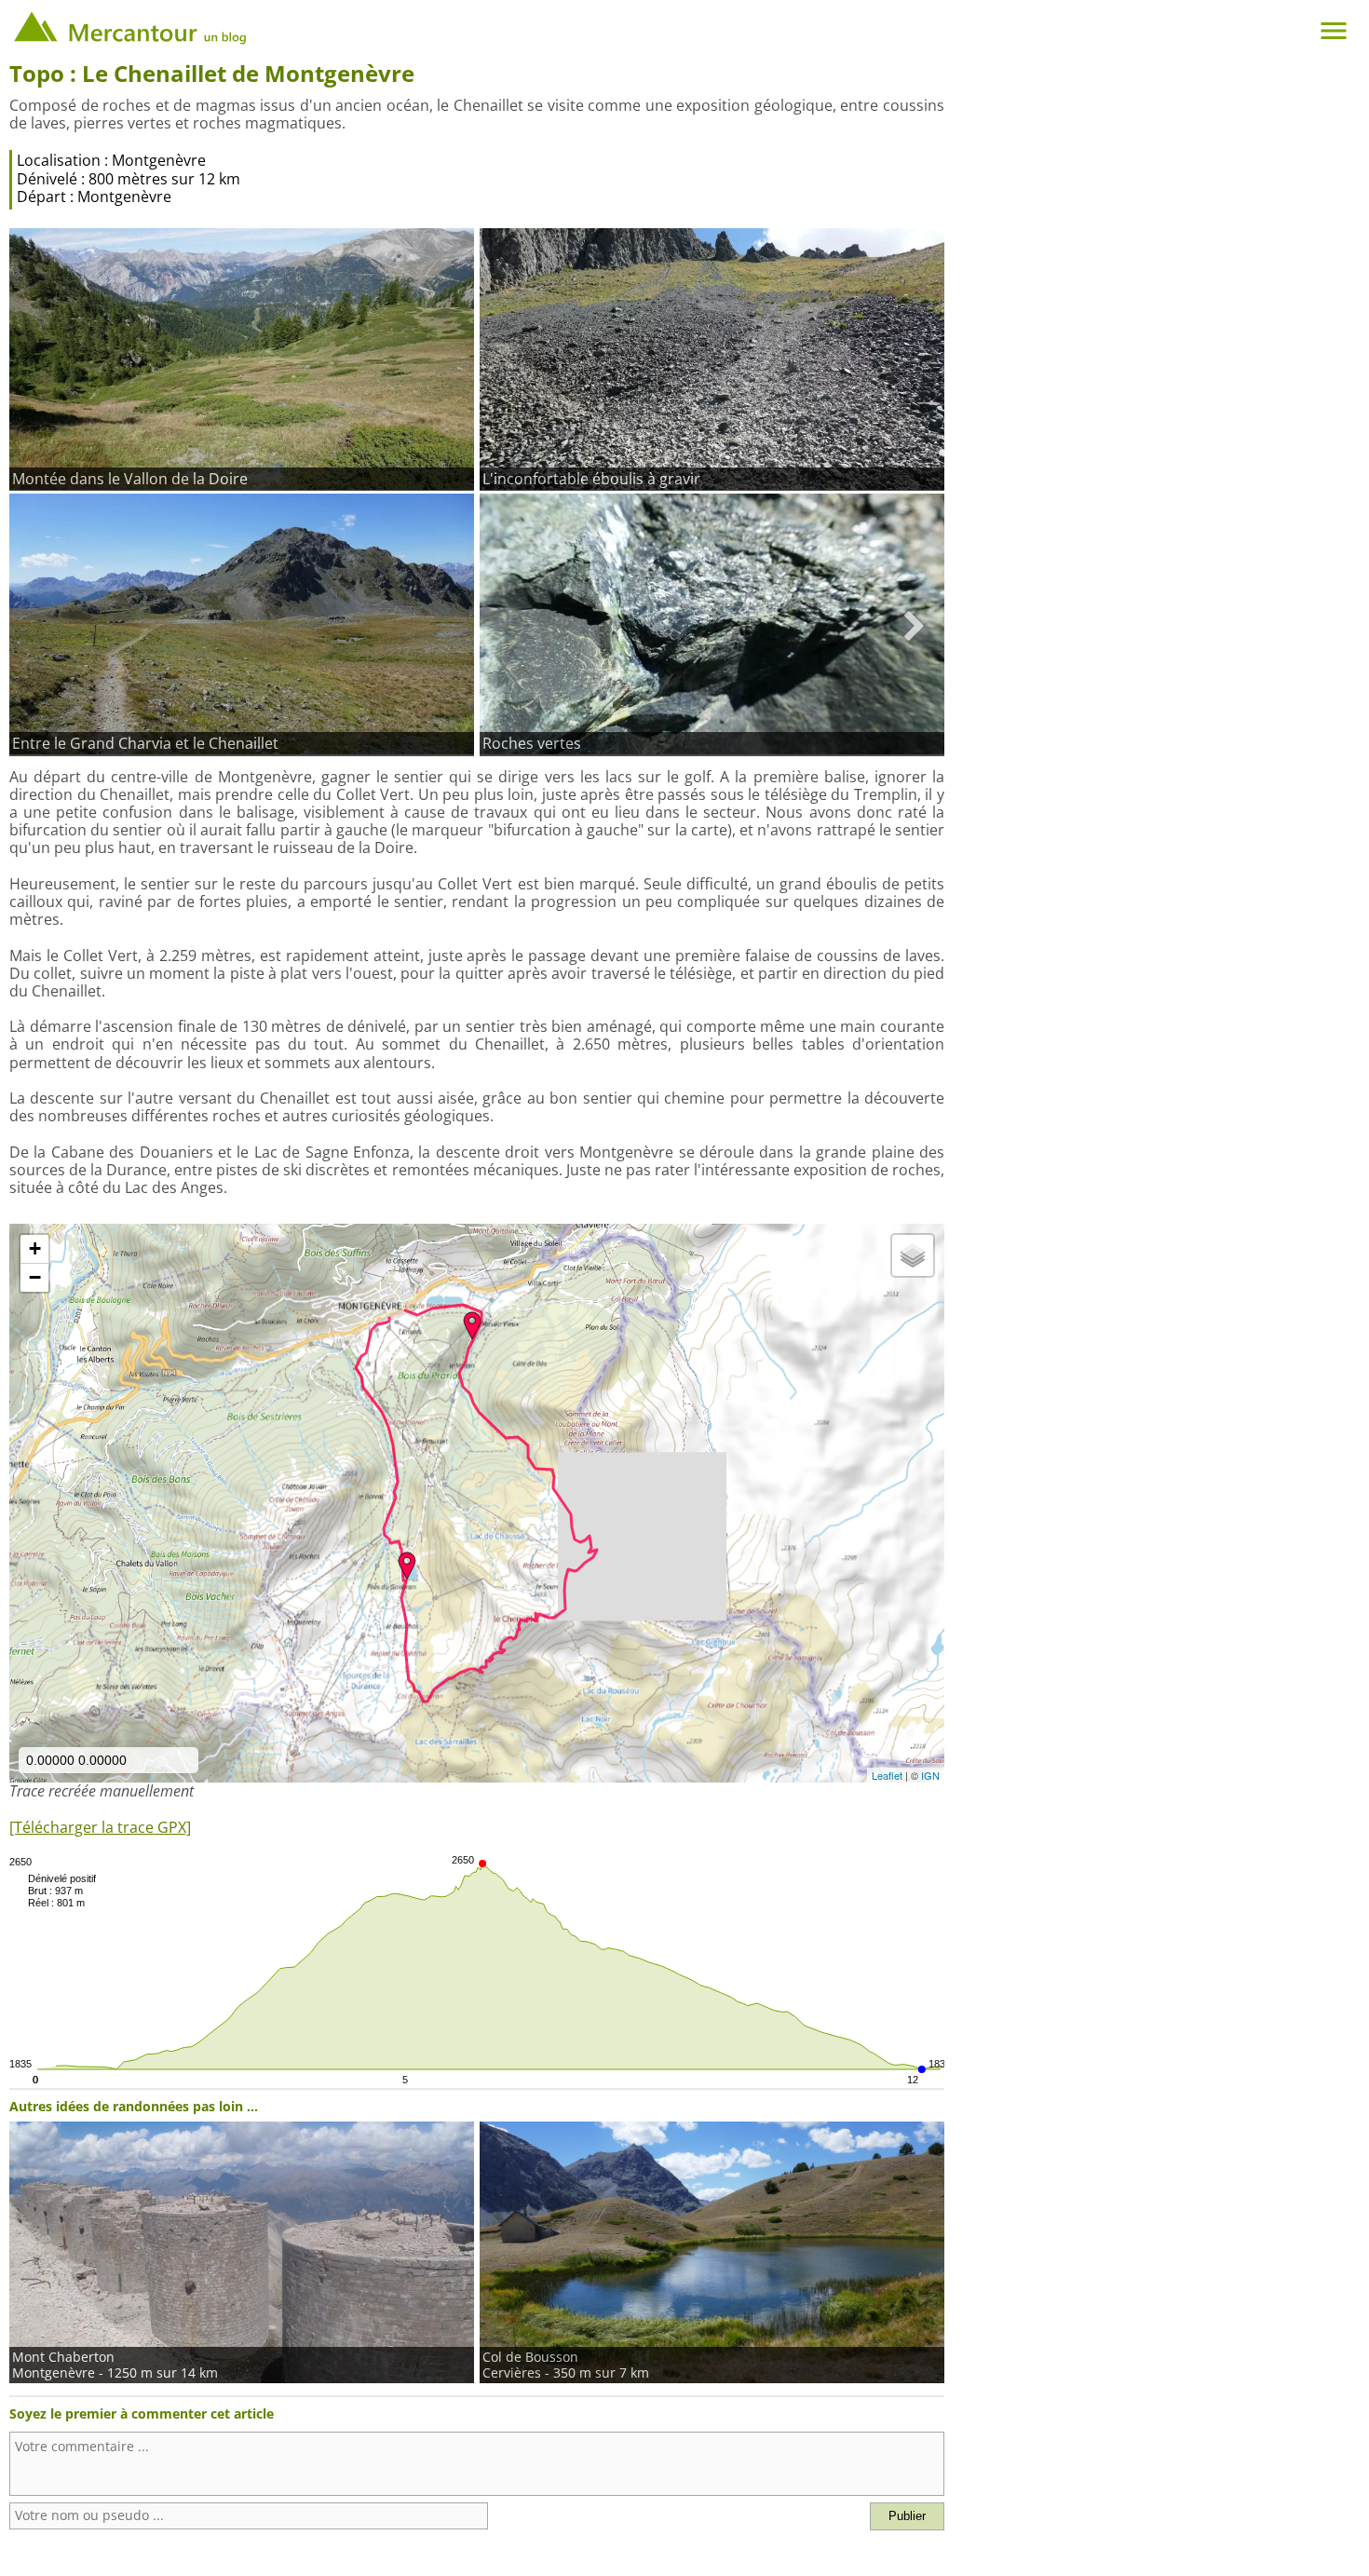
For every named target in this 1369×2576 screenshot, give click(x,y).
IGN (930, 1775)
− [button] (35, 1277)
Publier (907, 2516)
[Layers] (913, 1255)
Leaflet (887, 1775)
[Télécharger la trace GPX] (100, 1827)
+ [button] (35, 1248)
